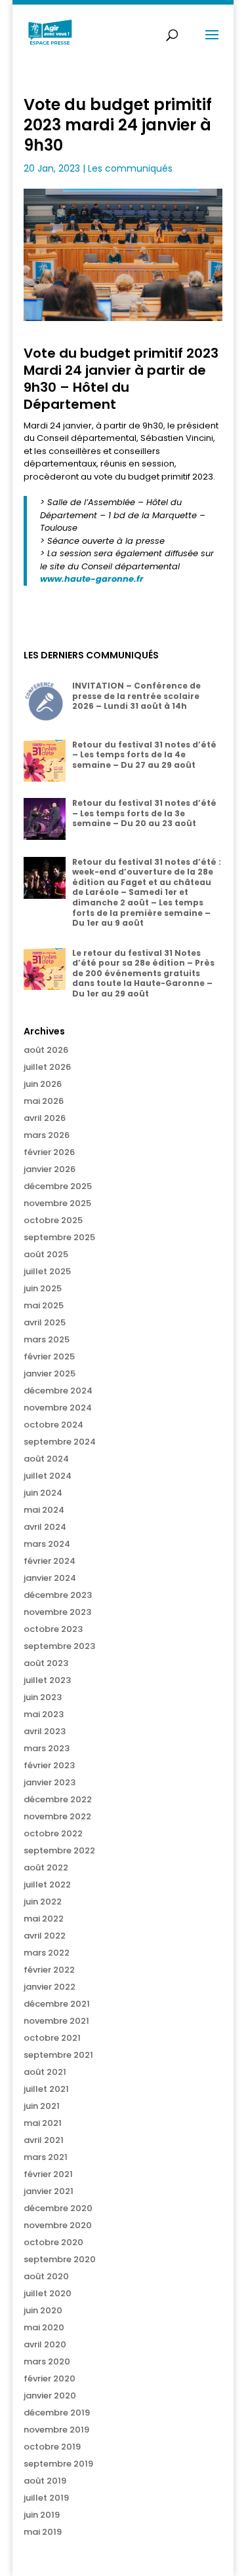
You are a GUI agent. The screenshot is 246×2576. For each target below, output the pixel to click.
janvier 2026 (50, 1169)
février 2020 (50, 2378)
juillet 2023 (47, 1680)
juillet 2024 (48, 1476)
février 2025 (49, 1356)
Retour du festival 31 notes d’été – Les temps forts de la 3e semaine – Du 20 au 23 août (144, 813)
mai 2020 (44, 2327)
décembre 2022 (58, 1799)
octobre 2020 (53, 2242)
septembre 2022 (59, 1850)
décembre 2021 (57, 2004)
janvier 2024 (50, 1578)
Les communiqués (130, 168)
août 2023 (46, 1663)
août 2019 (45, 2481)
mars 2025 (47, 1339)
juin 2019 (42, 2515)
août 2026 (46, 1050)
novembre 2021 (56, 2021)
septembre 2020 (60, 2259)
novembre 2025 (57, 1203)
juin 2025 (43, 1288)
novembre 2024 (58, 1408)
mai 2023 (44, 1714)
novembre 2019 (56, 2430)
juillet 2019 (46, 2498)
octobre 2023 (53, 1629)
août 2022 (46, 1867)
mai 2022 (44, 1919)
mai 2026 (44, 1101)
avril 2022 (45, 1936)
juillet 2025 (47, 1271)
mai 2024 (44, 1510)
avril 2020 (45, 2344)
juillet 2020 (48, 2293)
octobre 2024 (53, 1425)
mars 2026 (47, 1135)
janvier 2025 (50, 1373)
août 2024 (46, 1459)
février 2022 (49, 1970)
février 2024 (50, 1561)
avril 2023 (45, 1731)
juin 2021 (42, 2106)
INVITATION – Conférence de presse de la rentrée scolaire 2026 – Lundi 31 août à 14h (136, 696)
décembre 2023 (58, 1595)
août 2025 (46, 1254)
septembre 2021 (58, 2055)
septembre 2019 (58, 2464)
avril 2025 (45, 1322)
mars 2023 (47, 1748)
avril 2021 (44, 2140)
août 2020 (46, 2276)
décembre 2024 (58, 1391)
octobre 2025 (53, 1220)
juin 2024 (43, 1493)
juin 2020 (43, 2310)
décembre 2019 (57, 2413)
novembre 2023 (57, 1612)
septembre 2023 (59, 1646)
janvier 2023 (50, 1782)
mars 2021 (46, 2157)
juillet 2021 (46, 2089)
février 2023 (49, 1765)
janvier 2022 (50, 1987)
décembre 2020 (58, 2208)
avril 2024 (45, 1527)
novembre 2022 (57, 1816)
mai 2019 (43, 2532)
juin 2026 (43, 1084)
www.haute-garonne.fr (92, 579)
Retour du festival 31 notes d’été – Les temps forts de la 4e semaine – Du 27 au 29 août (144, 755)
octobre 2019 (52, 2447)
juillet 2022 (47, 1885)
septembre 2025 (59, 1237)
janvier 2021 (49, 2191)
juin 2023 (43, 1697)
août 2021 (45, 2072)
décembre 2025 (58, 1186)
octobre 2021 (52, 2038)
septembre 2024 (60, 1442)
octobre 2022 (53, 1833)
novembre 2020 (58, 2225)
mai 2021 (43, 2123)
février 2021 (48, 2174)
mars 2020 (47, 2361)
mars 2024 (47, 1544)
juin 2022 (43, 1902)
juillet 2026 (47, 1067)
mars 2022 (47, 1953)
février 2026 (49, 1152)
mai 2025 (44, 1305)
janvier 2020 (50, 2396)
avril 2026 (45, 1118)
